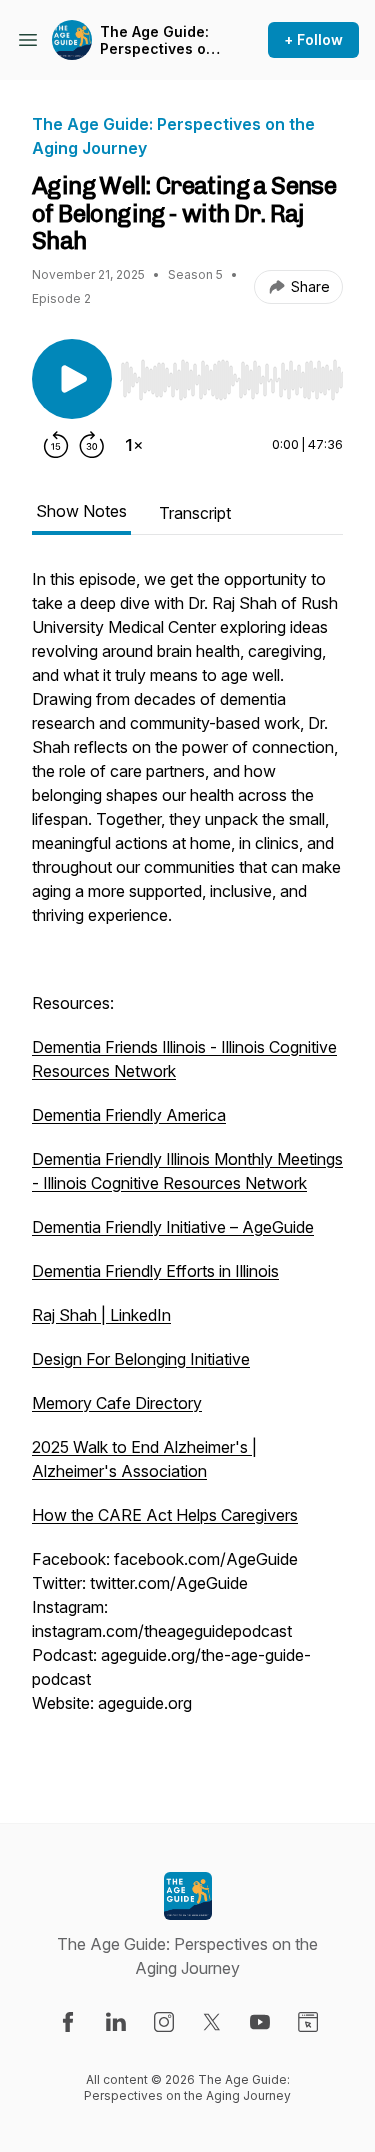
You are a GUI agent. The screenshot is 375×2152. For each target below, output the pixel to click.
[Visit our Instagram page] (164, 2022)
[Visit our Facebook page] (68, 2022)
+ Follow (313, 39)
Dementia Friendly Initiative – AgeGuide (173, 1227)
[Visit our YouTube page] (260, 2022)
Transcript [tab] (195, 513)
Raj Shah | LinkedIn (101, 1315)
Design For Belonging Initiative (141, 1359)
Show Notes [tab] (81, 511)
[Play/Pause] (72, 379)
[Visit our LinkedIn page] (116, 2022)
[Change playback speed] (134, 445)
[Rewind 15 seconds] (56, 445)
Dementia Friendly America (129, 1115)
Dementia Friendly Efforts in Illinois (155, 1271)
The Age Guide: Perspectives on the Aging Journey (157, 40)
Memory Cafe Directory (117, 1403)
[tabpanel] (187, 1163)
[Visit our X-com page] (212, 2022)
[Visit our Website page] (308, 2022)
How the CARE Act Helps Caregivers (165, 1515)
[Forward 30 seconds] (92, 445)
